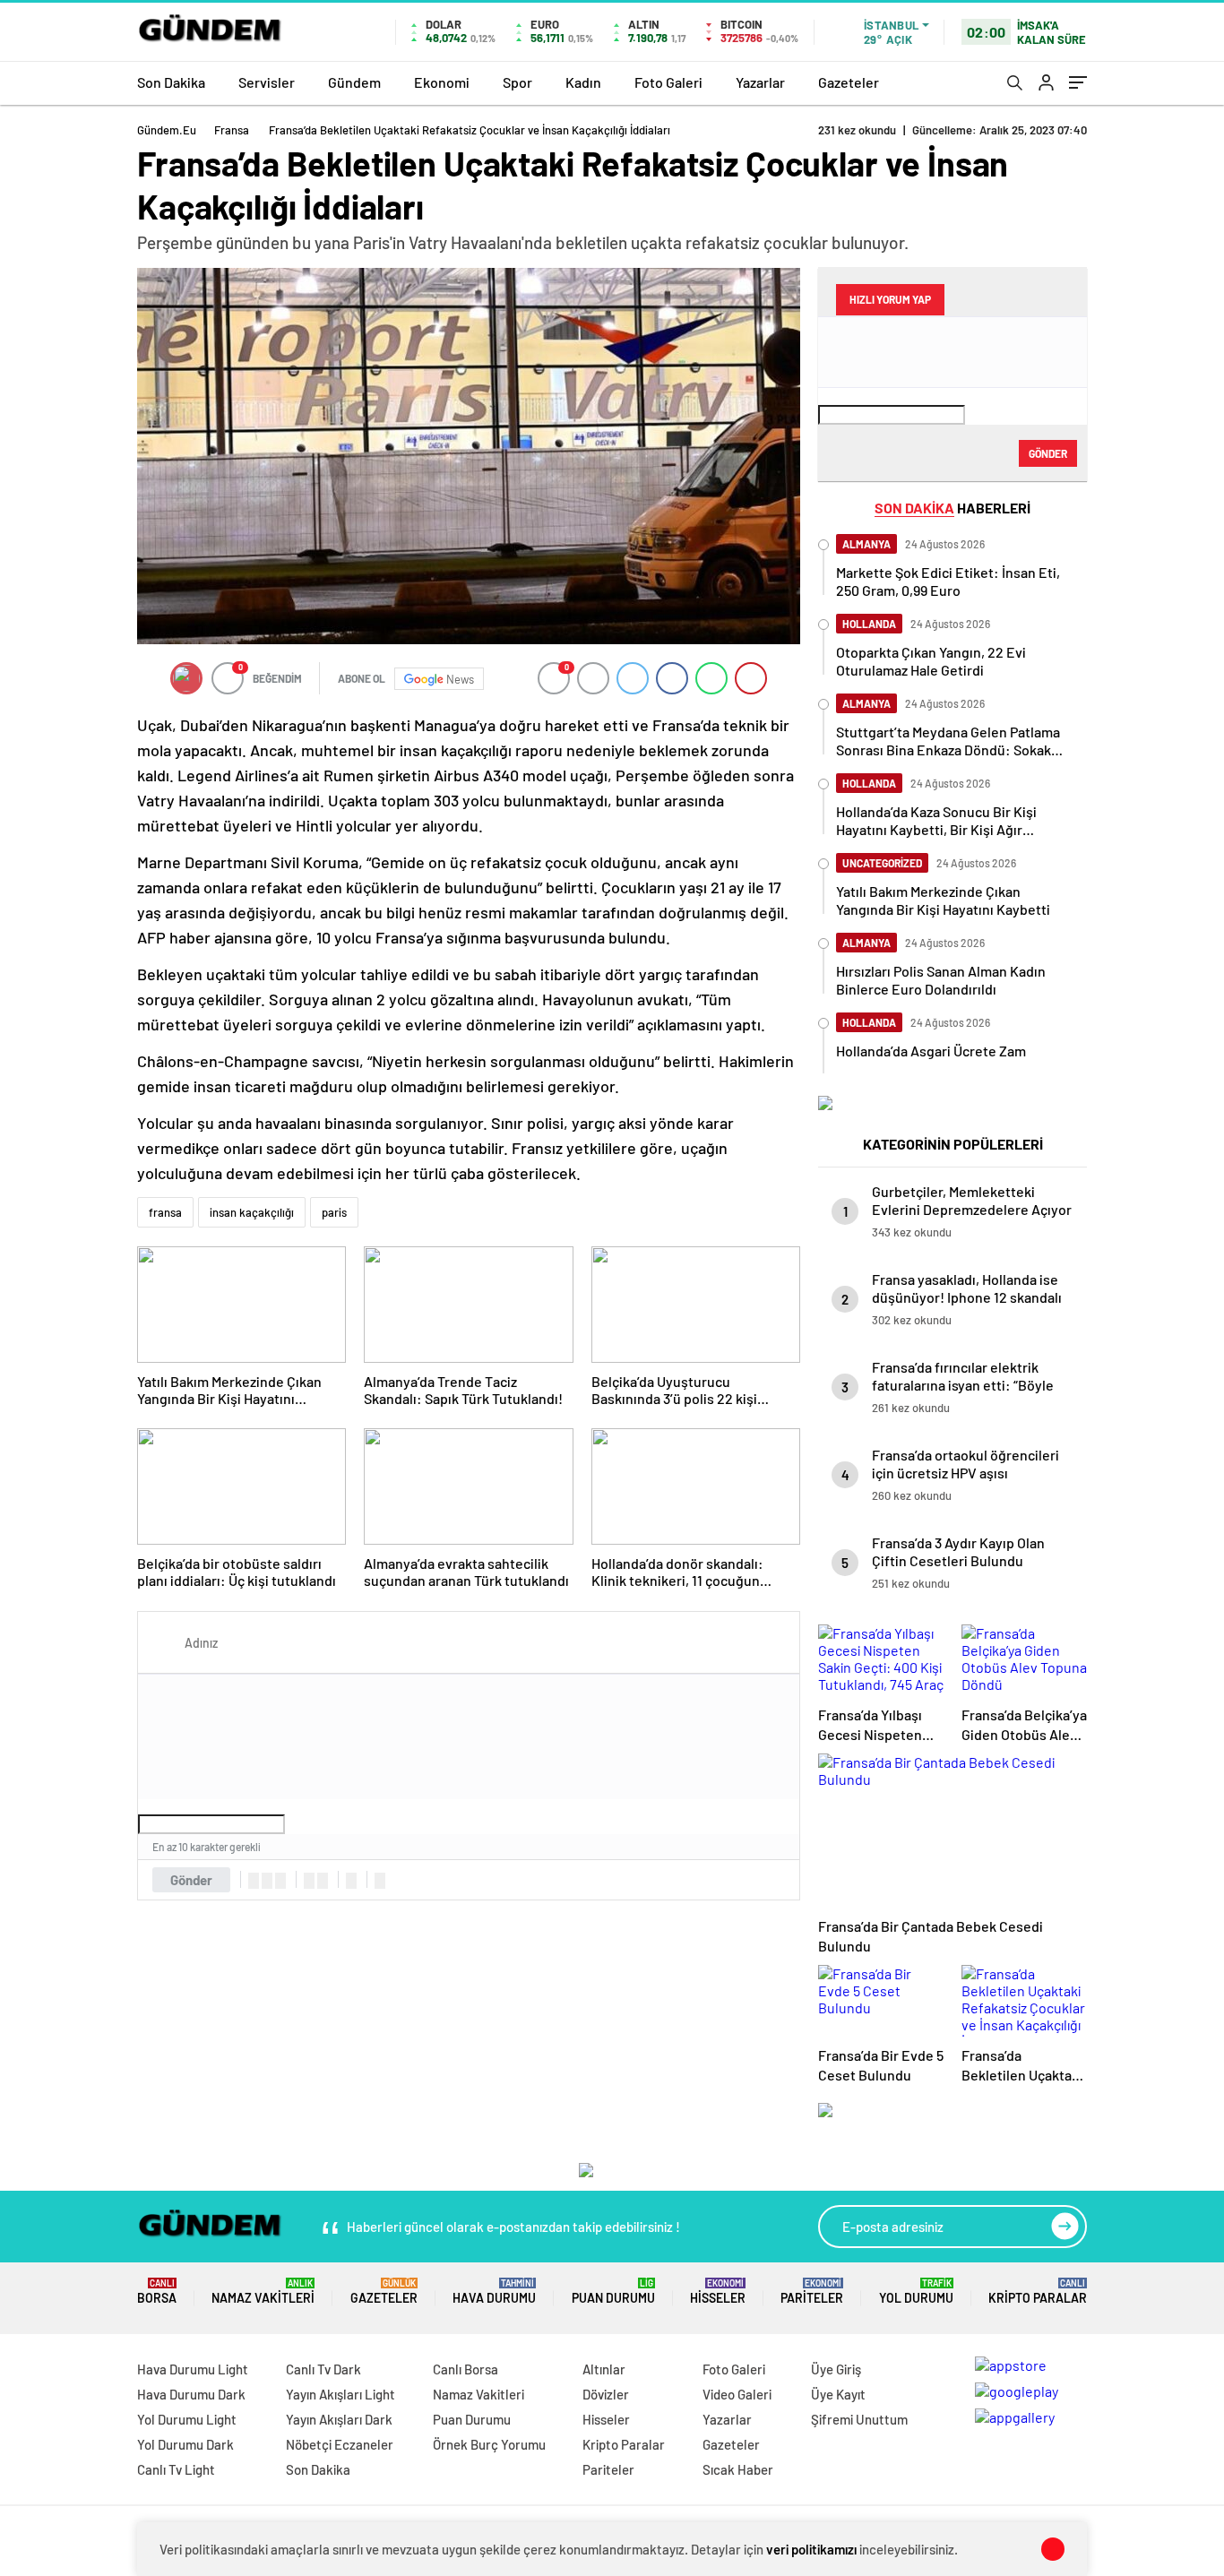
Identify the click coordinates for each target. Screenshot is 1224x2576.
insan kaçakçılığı (252, 1212)
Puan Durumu (613, 2292)
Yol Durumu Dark (185, 2444)
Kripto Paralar (1038, 2292)
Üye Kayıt (838, 2394)
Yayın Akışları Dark (339, 2419)
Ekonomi (442, 82)
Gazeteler (849, 82)
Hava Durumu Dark (191, 2394)
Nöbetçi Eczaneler (340, 2444)
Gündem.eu (167, 130)
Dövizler (606, 2394)
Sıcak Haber (738, 2469)
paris (334, 1212)
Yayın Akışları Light (340, 2394)
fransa (165, 1212)
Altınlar (604, 2369)
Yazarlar (760, 82)
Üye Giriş (836, 2369)
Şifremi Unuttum (859, 2419)
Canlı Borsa (465, 2369)
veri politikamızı (811, 2549)
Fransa (232, 130)
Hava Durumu (494, 2292)
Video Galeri (737, 2394)
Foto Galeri (668, 82)
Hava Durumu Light (193, 2369)
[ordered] (309, 1881)
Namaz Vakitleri (263, 2292)
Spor (517, 82)
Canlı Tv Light (176, 2469)
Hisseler (718, 2292)
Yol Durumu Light (187, 2419)
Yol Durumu (916, 2292)
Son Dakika (171, 82)
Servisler (267, 82)
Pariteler (812, 2292)
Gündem (354, 82)
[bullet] (323, 1881)
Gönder (191, 1880)
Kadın (583, 82)
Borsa (157, 2292)
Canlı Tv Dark (323, 2369)
